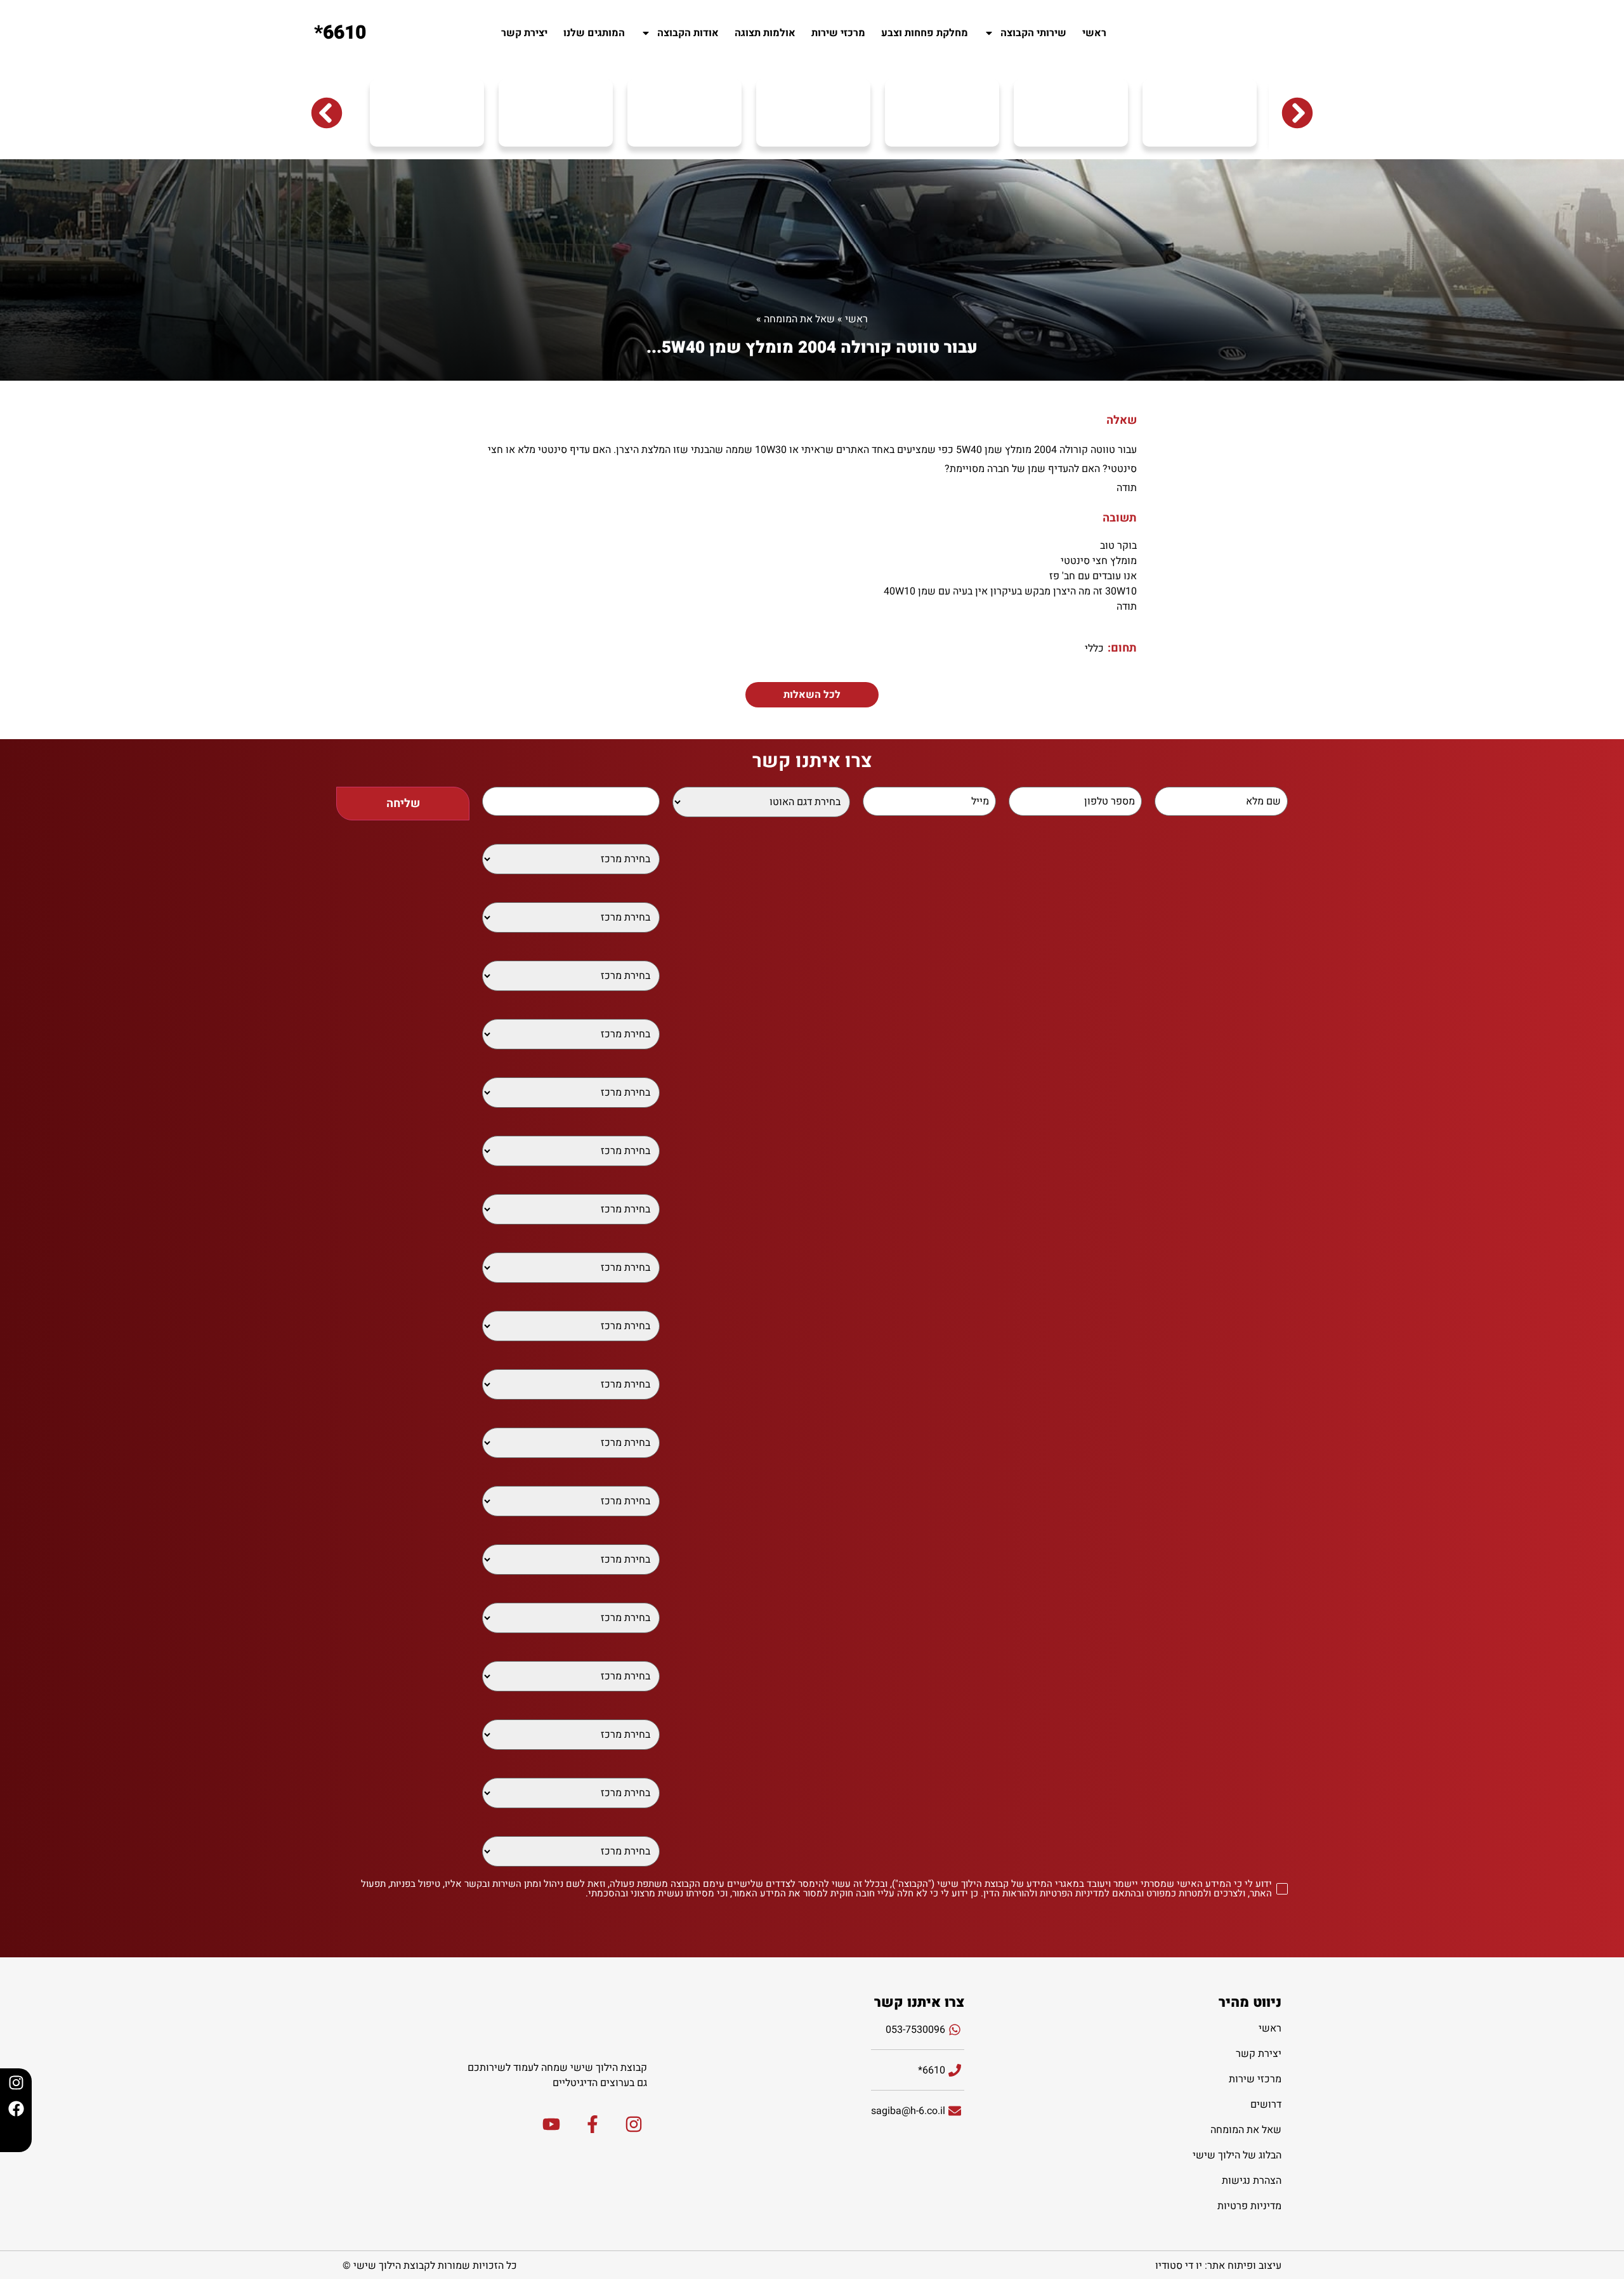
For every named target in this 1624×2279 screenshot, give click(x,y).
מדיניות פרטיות (1249, 2206)
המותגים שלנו (594, 33)
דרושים (1266, 2105)
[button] (327, 113)
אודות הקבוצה (688, 33)
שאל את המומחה (799, 319)
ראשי (1094, 33)
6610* (340, 33)
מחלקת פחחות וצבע (925, 33)
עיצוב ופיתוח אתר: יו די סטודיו (1218, 2266)
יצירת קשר (524, 33)
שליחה (403, 804)
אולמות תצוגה (765, 33)
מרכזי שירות (838, 33)
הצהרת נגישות (1252, 2181)
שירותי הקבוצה (1033, 33)
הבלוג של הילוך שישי (1237, 2155)
